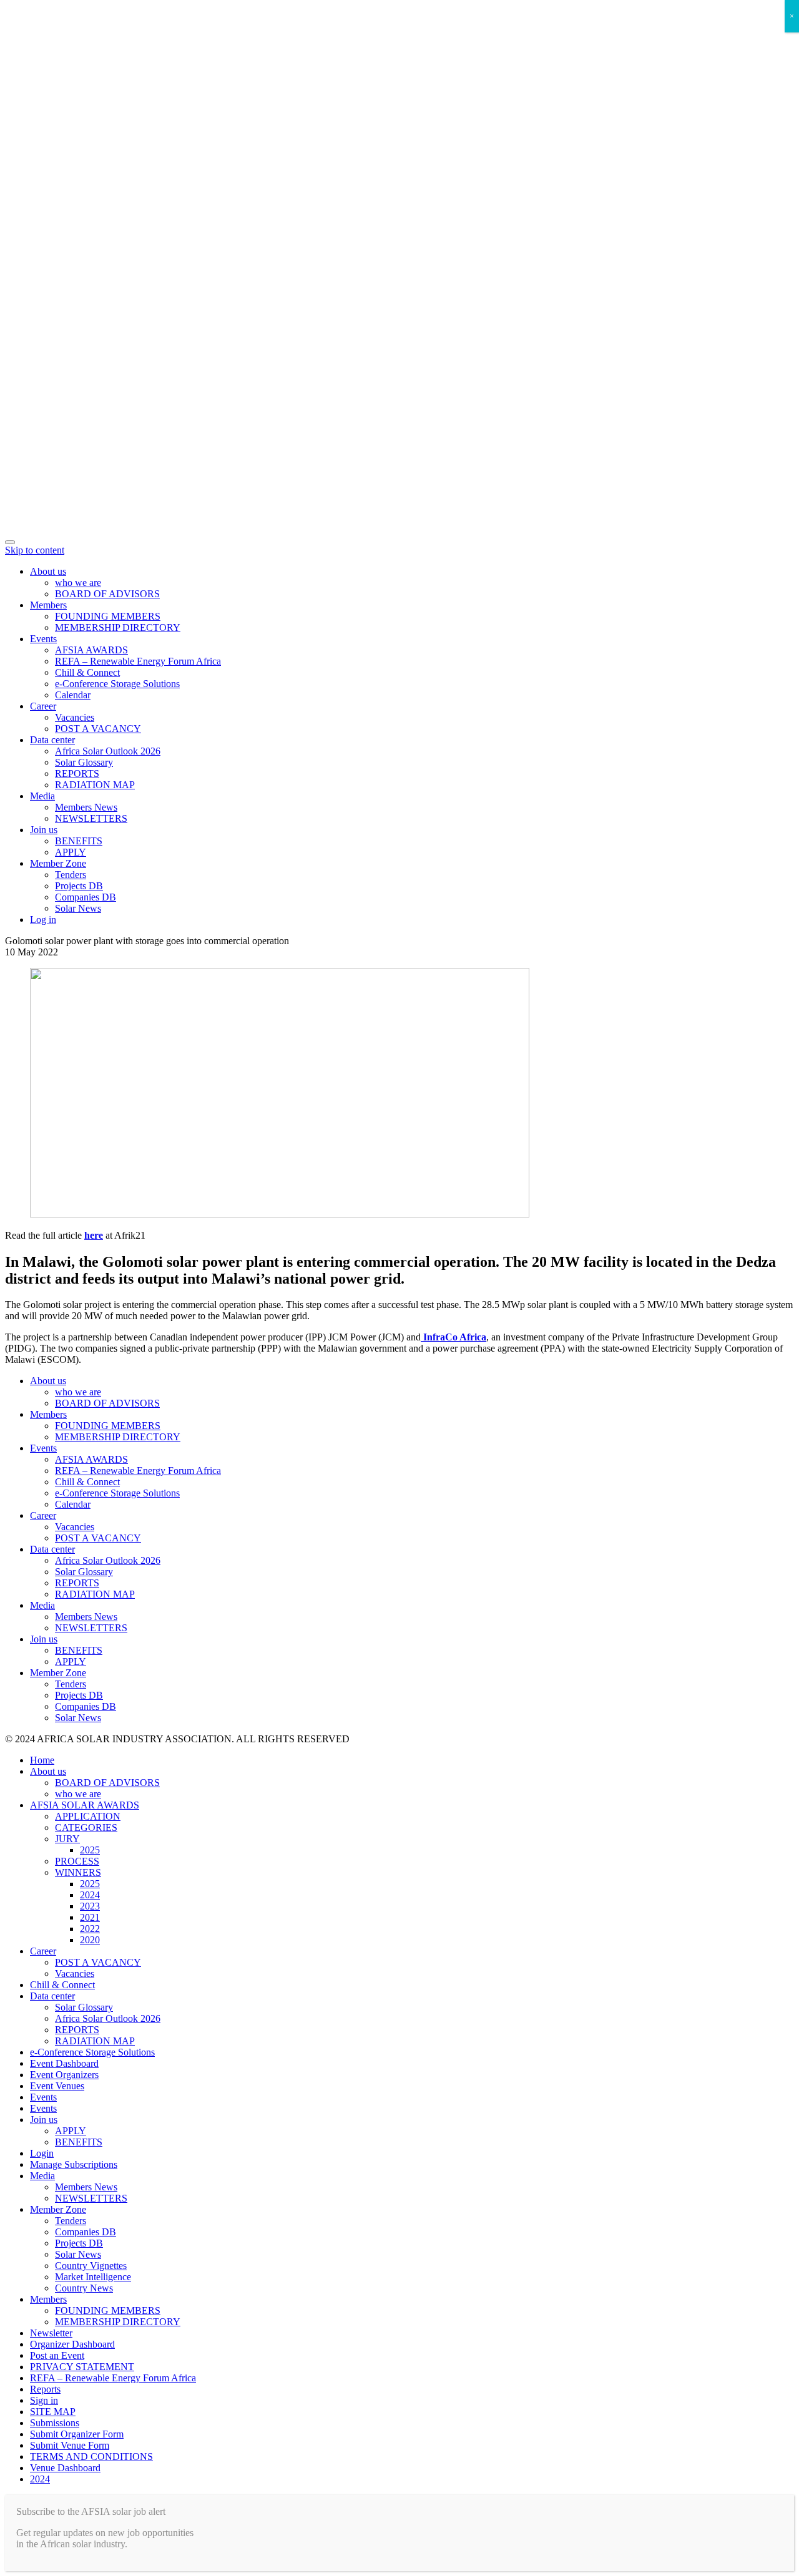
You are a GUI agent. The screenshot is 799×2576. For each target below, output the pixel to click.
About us (48, 571)
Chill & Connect (87, 672)
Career (43, 706)
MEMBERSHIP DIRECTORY (118, 627)
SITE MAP (53, 2412)
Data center (52, 740)
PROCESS (77, 1861)
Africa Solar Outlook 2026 (108, 751)
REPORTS (77, 773)
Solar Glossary (84, 762)
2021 (90, 1917)
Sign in (44, 2400)
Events (43, 639)
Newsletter (51, 2333)
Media (42, 796)
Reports (45, 2389)
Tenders (71, 875)
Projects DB (79, 886)
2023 (90, 1906)
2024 (90, 1895)
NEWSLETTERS (91, 818)
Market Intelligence (93, 2277)
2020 (90, 1940)
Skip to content (35, 550)
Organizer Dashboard (72, 2344)
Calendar (73, 695)
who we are (78, 583)
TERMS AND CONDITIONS (91, 2456)
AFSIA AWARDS (91, 650)
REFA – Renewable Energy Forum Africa (138, 661)
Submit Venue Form (70, 2445)
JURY (67, 1839)
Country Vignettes (91, 2266)
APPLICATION (88, 1816)
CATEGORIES (86, 1827)
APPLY (71, 852)
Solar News (78, 908)
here (94, 1235)
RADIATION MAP (95, 785)
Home (42, 1760)
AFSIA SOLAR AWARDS (85, 1805)
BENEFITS (79, 841)
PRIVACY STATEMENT (82, 2367)
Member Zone (58, 863)
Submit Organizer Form (77, 2434)
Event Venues (57, 2086)
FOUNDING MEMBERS (108, 616)
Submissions (55, 2423)
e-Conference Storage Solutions (117, 684)
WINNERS (78, 1872)
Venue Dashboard (65, 2468)
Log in (43, 920)
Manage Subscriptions (74, 2164)
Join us (44, 830)
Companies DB (86, 897)
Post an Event (57, 2355)
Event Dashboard (64, 2063)
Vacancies (75, 717)
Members (48, 605)
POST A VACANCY (98, 729)
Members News (86, 807)
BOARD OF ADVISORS (107, 594)
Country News (84, 2288)
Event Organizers (64, 2075)
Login (42, 2153)
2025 (90, 1850)
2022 (90, 1929)
